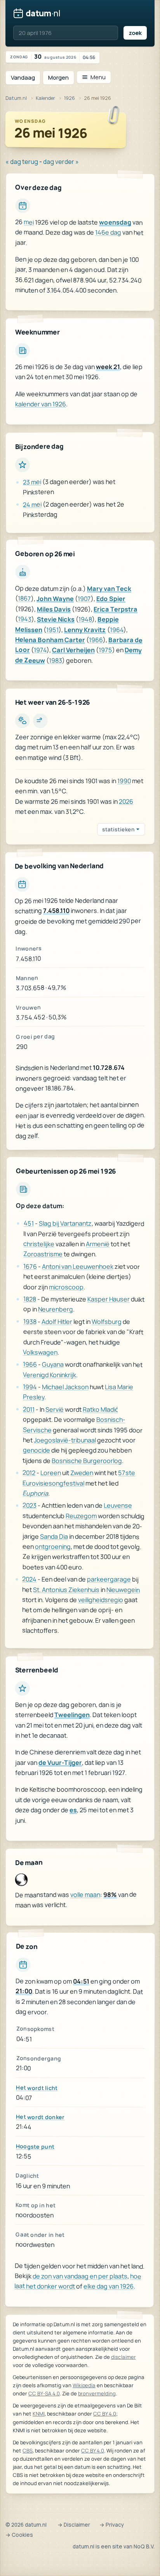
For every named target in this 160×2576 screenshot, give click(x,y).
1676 (30, 1266)
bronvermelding (97, 2393)
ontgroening (53, 1546)
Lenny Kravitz (85, 630)
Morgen (58, 78)
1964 (117, 630)
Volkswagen (40, 1352)
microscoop (66, 1287)
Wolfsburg (107, 1321)
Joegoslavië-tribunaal (65, 1440)
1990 (124, 781)
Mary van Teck (109, 589)
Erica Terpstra (116, 609)
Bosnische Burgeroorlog (87, 1460)
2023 (30, 1505)
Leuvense (118, 1505)
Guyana (53, 1364)
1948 (85, 619)
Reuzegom (81, 1515)
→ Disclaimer (74, 2525)
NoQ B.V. (144, 2546)
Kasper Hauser (109, 1299)
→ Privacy (112, 2525)
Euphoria (35, 1493)
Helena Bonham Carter (50, 640)
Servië (55, 1409)
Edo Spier (111, 599)
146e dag (108, 233)
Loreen (51, 1472)
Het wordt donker (40, 2117)
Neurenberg (56, 1309)
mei (29, 222)
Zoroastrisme (43, 1254)
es (73, 1810)
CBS (28, 2451)
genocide (37, 1450)
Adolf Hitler (57, 1321)
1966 (96, 640)
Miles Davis (54, 609)
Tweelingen (72, 1715)
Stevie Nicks (56, 619)
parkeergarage (109, 1579)
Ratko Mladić (100, 1409)
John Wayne (55, 599)
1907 (84, 599)
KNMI (39, 2414)
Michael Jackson (65, 1386)
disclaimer (123, 2357)
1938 (30, 1321)
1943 (25, 619)
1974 (40, 650)
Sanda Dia (54, 1536)
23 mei (32, 482)
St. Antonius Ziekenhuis (66, 1589)
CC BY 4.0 (105, 2414)
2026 (126, 801)
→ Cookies (19, 2535)
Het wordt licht (37, 2087)
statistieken (118, 829)
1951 (52, 630)
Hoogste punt (35, 2147)
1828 (30, 1299)
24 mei (32, 504)
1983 (56, 660)
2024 (29, 1579)
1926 (70, 98)
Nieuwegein (123, 1589)
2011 (29, 1409)
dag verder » (61, 162)
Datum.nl (16, 98)
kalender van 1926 (41, 404)
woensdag (115, 222)
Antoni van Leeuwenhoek (78, 1266)
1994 (30, 1386)
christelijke (39, 1244)
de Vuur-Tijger (60, 1763)
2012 (29, 1472)
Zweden (82, 1473)
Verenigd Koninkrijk (50, 1374)
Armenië (98, 1244)
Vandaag (23, 78)
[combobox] (66, 33)
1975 (105, 650)
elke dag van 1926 (109, 2287)
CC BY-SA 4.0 (44, 2393)
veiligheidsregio (101, 1599)
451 (29, 1223)
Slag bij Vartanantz (65, 1223)
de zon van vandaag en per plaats (80, 2276)
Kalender (45, 98)
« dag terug (22, 162)
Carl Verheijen (73, 650)
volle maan (85, 1895)
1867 (24, 599)
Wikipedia (84, 2385)
